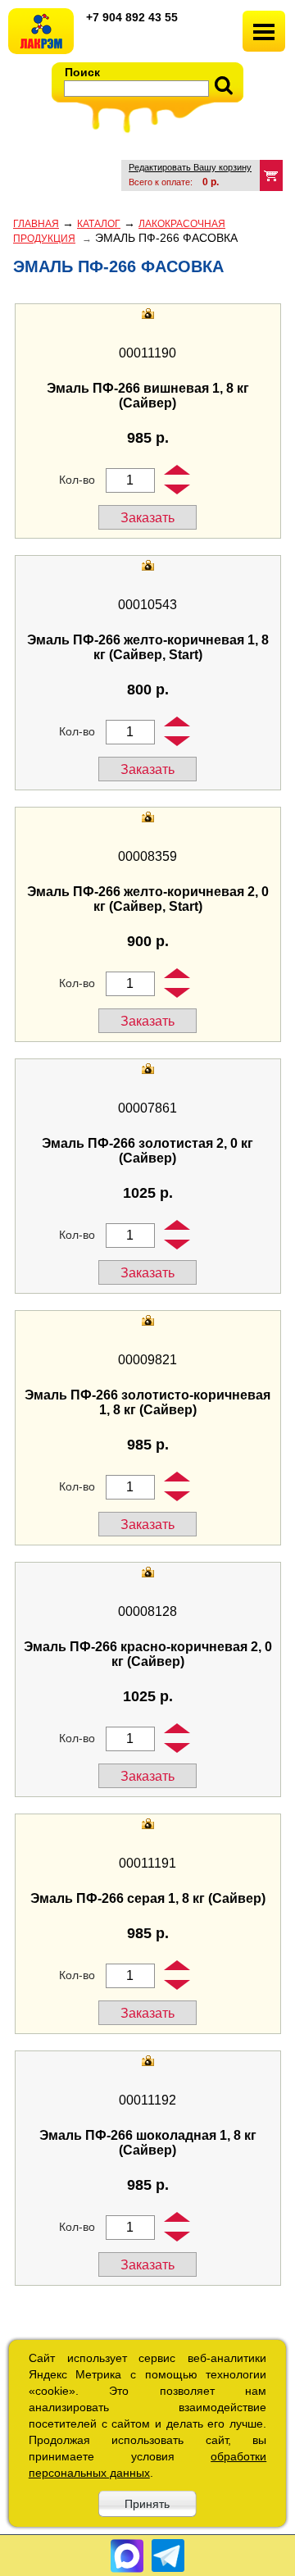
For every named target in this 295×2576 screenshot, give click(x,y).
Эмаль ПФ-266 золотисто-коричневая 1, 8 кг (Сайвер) (147, 1402)
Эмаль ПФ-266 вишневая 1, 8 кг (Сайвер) (148, 396)
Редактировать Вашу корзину (190, 167)
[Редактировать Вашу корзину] (271, 175)
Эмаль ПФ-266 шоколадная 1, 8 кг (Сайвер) (148, 2143)
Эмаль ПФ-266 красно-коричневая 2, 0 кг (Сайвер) (148, 1654)
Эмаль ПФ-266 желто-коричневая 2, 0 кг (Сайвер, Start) (148, 899)
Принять (147, 2504)
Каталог (99, 224)
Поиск (82, 72)
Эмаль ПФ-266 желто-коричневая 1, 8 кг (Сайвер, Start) (148, 647)
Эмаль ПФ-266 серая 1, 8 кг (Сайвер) (148, 1898)
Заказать (147, 518)
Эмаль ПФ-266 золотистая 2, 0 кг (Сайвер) (147, 1151)
